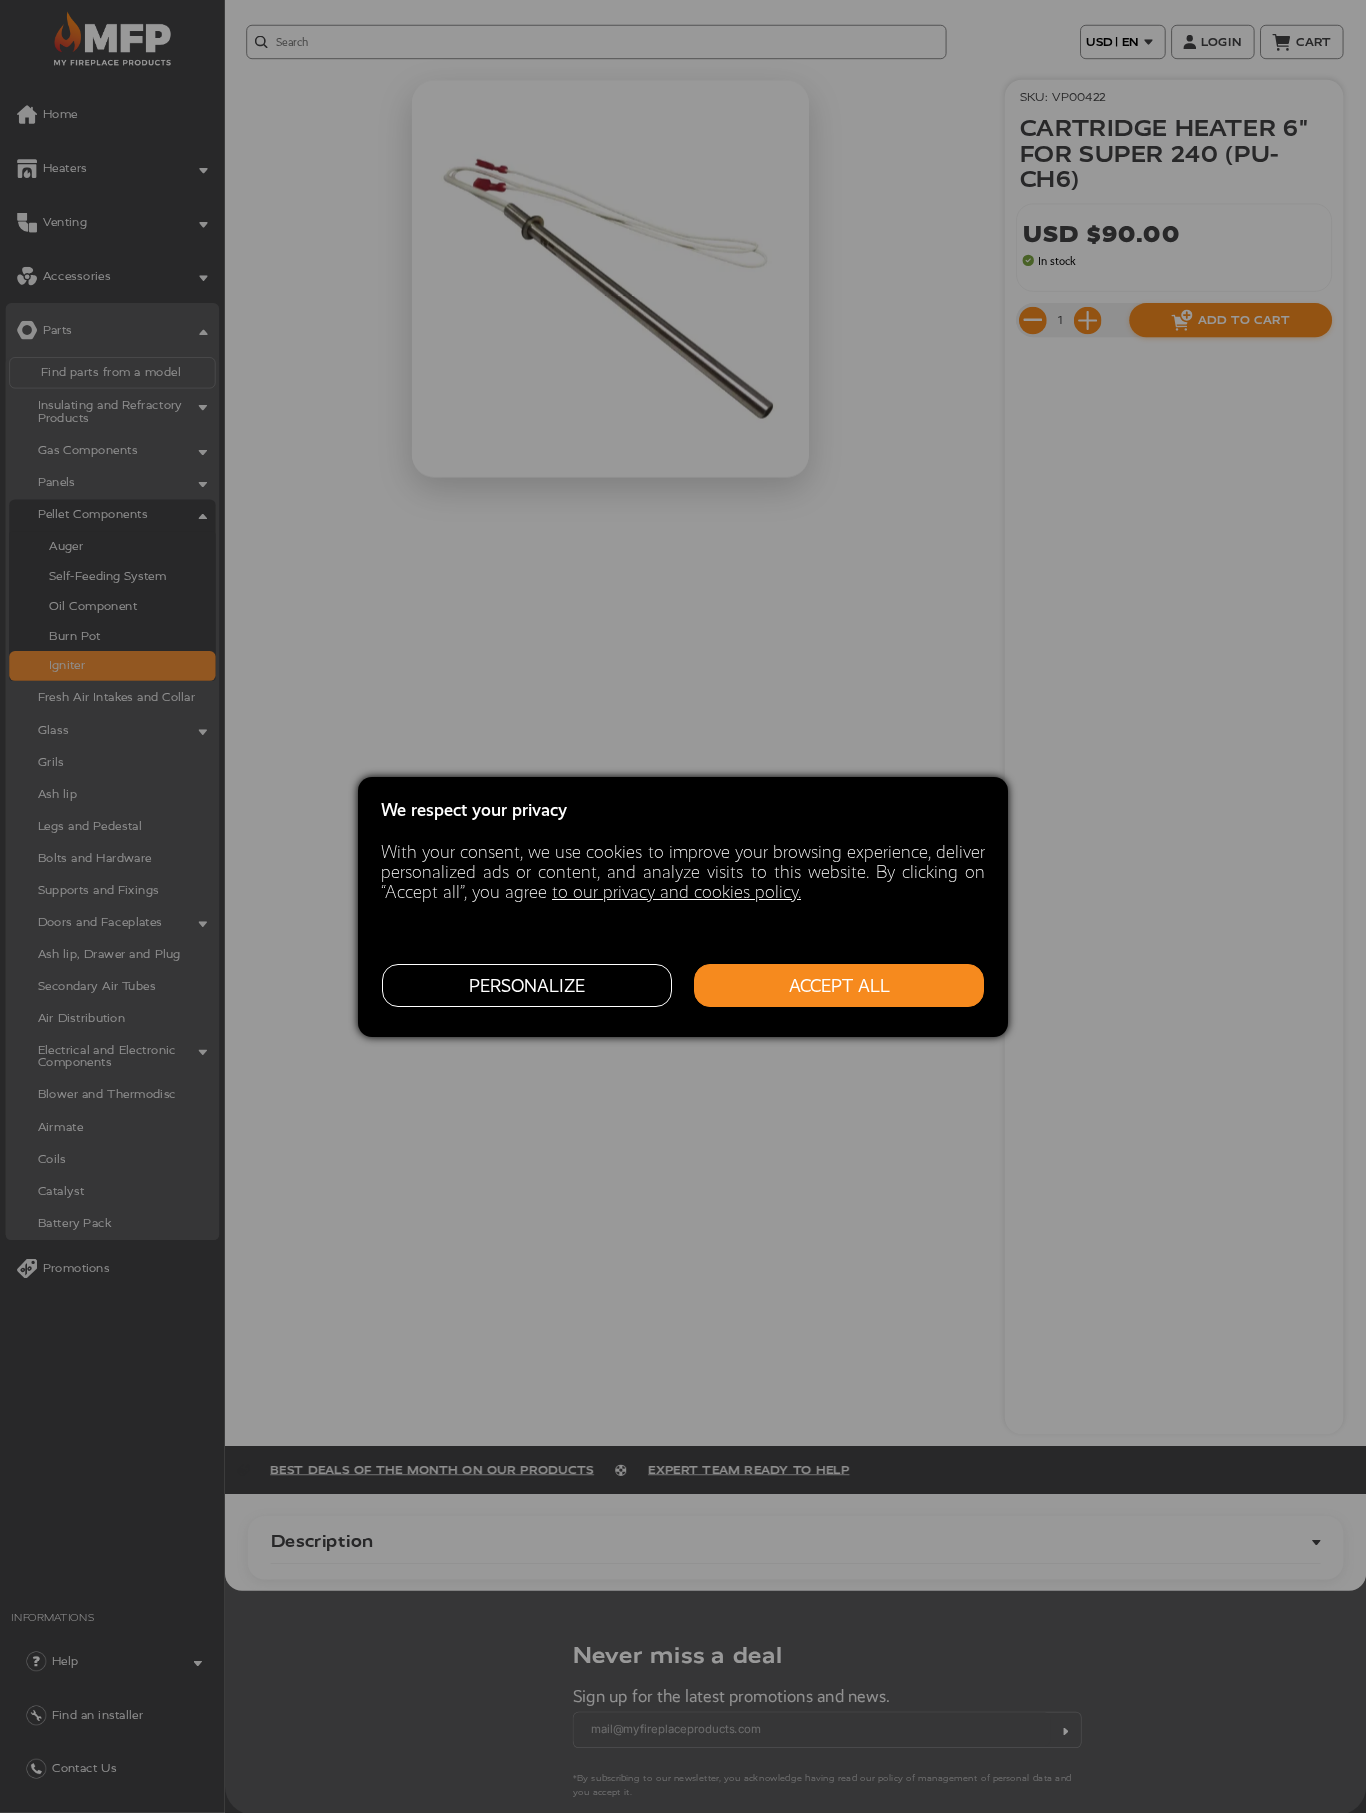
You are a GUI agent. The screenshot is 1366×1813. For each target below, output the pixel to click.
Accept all (839, 985)
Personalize (527, 985)
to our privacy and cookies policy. (676, 892)
